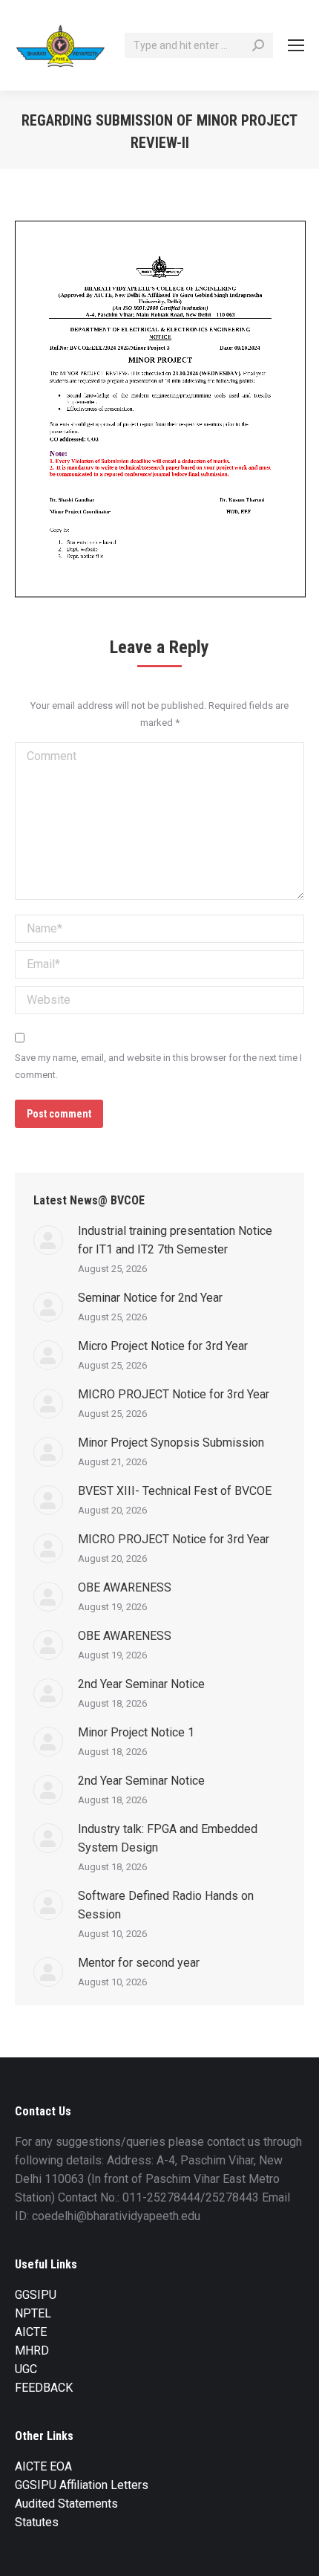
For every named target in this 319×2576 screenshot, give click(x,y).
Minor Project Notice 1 (136, 1732)
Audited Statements (66, 2504)
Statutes (37, 2522)
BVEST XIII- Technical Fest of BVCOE (175, 1491)
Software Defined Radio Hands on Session (166, 1905)
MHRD (32, 2350)
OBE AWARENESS (125, 1587)
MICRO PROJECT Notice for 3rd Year (174, 1394)
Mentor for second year (139, 1963)
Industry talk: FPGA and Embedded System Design (168, 1838)
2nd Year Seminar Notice (141, 1684)
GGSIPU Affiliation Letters (82, 2485)
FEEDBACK (44, 2388)
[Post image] (48, 1240)
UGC (26, 2369)
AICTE (31, 2332)
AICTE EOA (43, 2466)
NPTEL (33, 2313)
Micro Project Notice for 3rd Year (163, 1346)
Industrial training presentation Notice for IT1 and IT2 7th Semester (175, 1240)
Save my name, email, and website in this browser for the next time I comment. (158, 1066)
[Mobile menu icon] (296, 45)
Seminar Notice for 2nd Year (150, 1298)
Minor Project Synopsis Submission (171, 1443)
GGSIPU (36, 2295)
